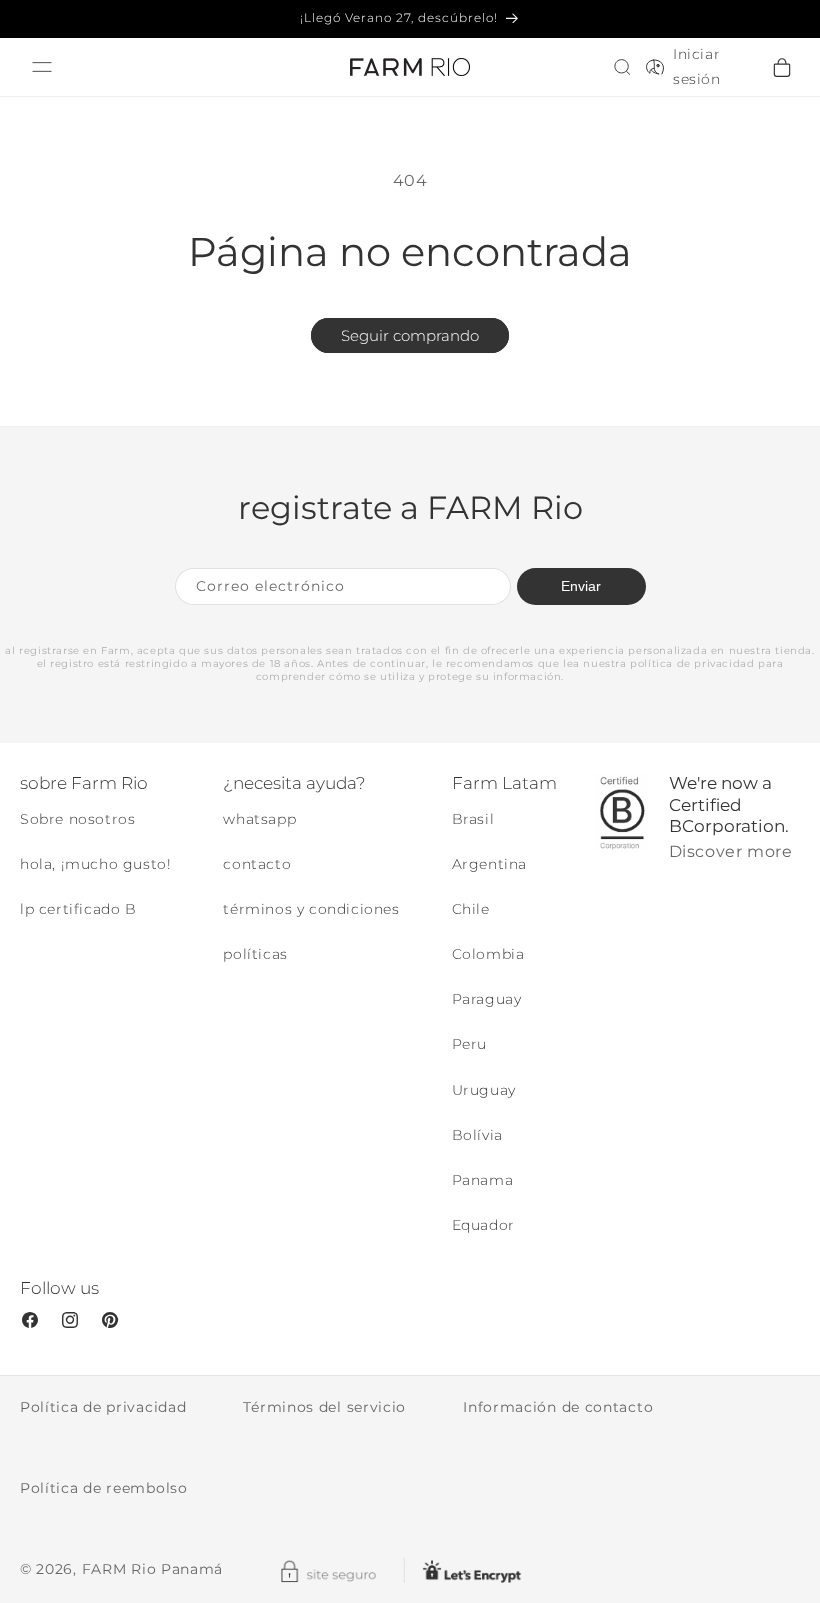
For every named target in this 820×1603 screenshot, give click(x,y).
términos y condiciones (311, 909)
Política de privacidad (103, 1407)
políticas (255, 954)
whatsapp (259, 819)
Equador (483, 1225)
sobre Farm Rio (84, 783)
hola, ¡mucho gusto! (95, 864)
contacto (257, 864)
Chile (471, 909)
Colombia (488, 954)
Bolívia (477, 1135)
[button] (622, 67)
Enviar (581, 586)
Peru (469, 1044)
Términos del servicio (324, 1407)
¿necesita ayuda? (294, 783)
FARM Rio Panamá (153, 1569)
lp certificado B (78, 909)
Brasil (473, 819)
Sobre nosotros (77, 819)
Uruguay (484, 1090)
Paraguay (487, 999)
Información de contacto (558, 1407)
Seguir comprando (410, 335)
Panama (483, 1180)
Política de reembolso (104, 1488)
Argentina (489, 864)
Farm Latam (504, 783)
